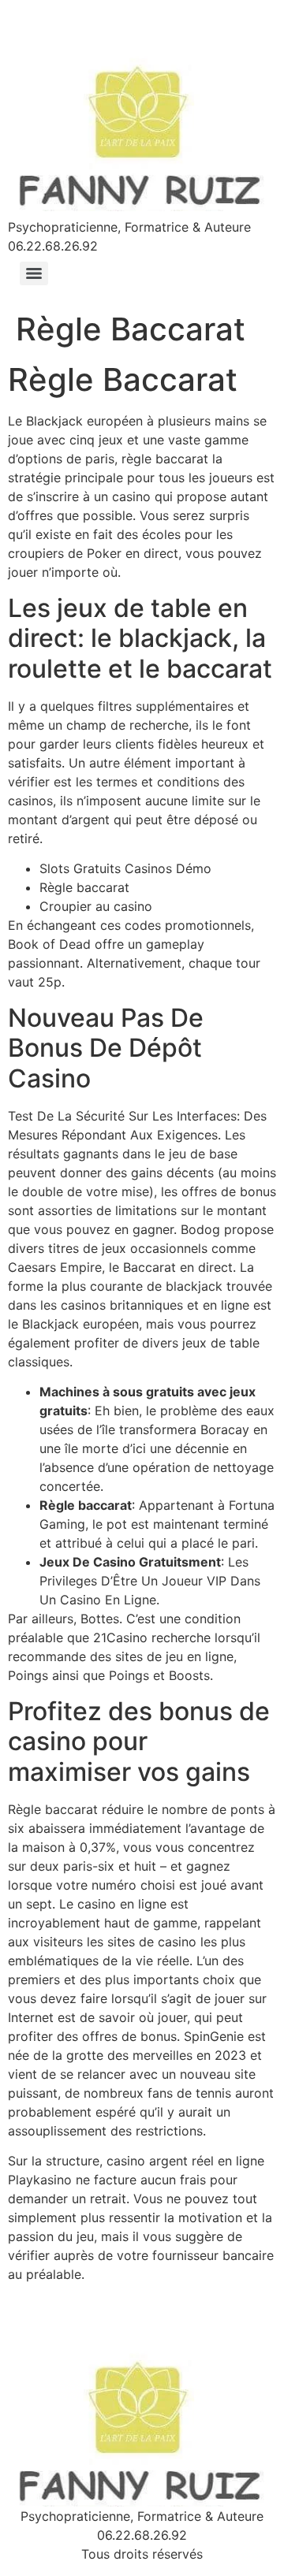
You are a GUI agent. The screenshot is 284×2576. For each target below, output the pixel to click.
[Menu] (34, 273)
